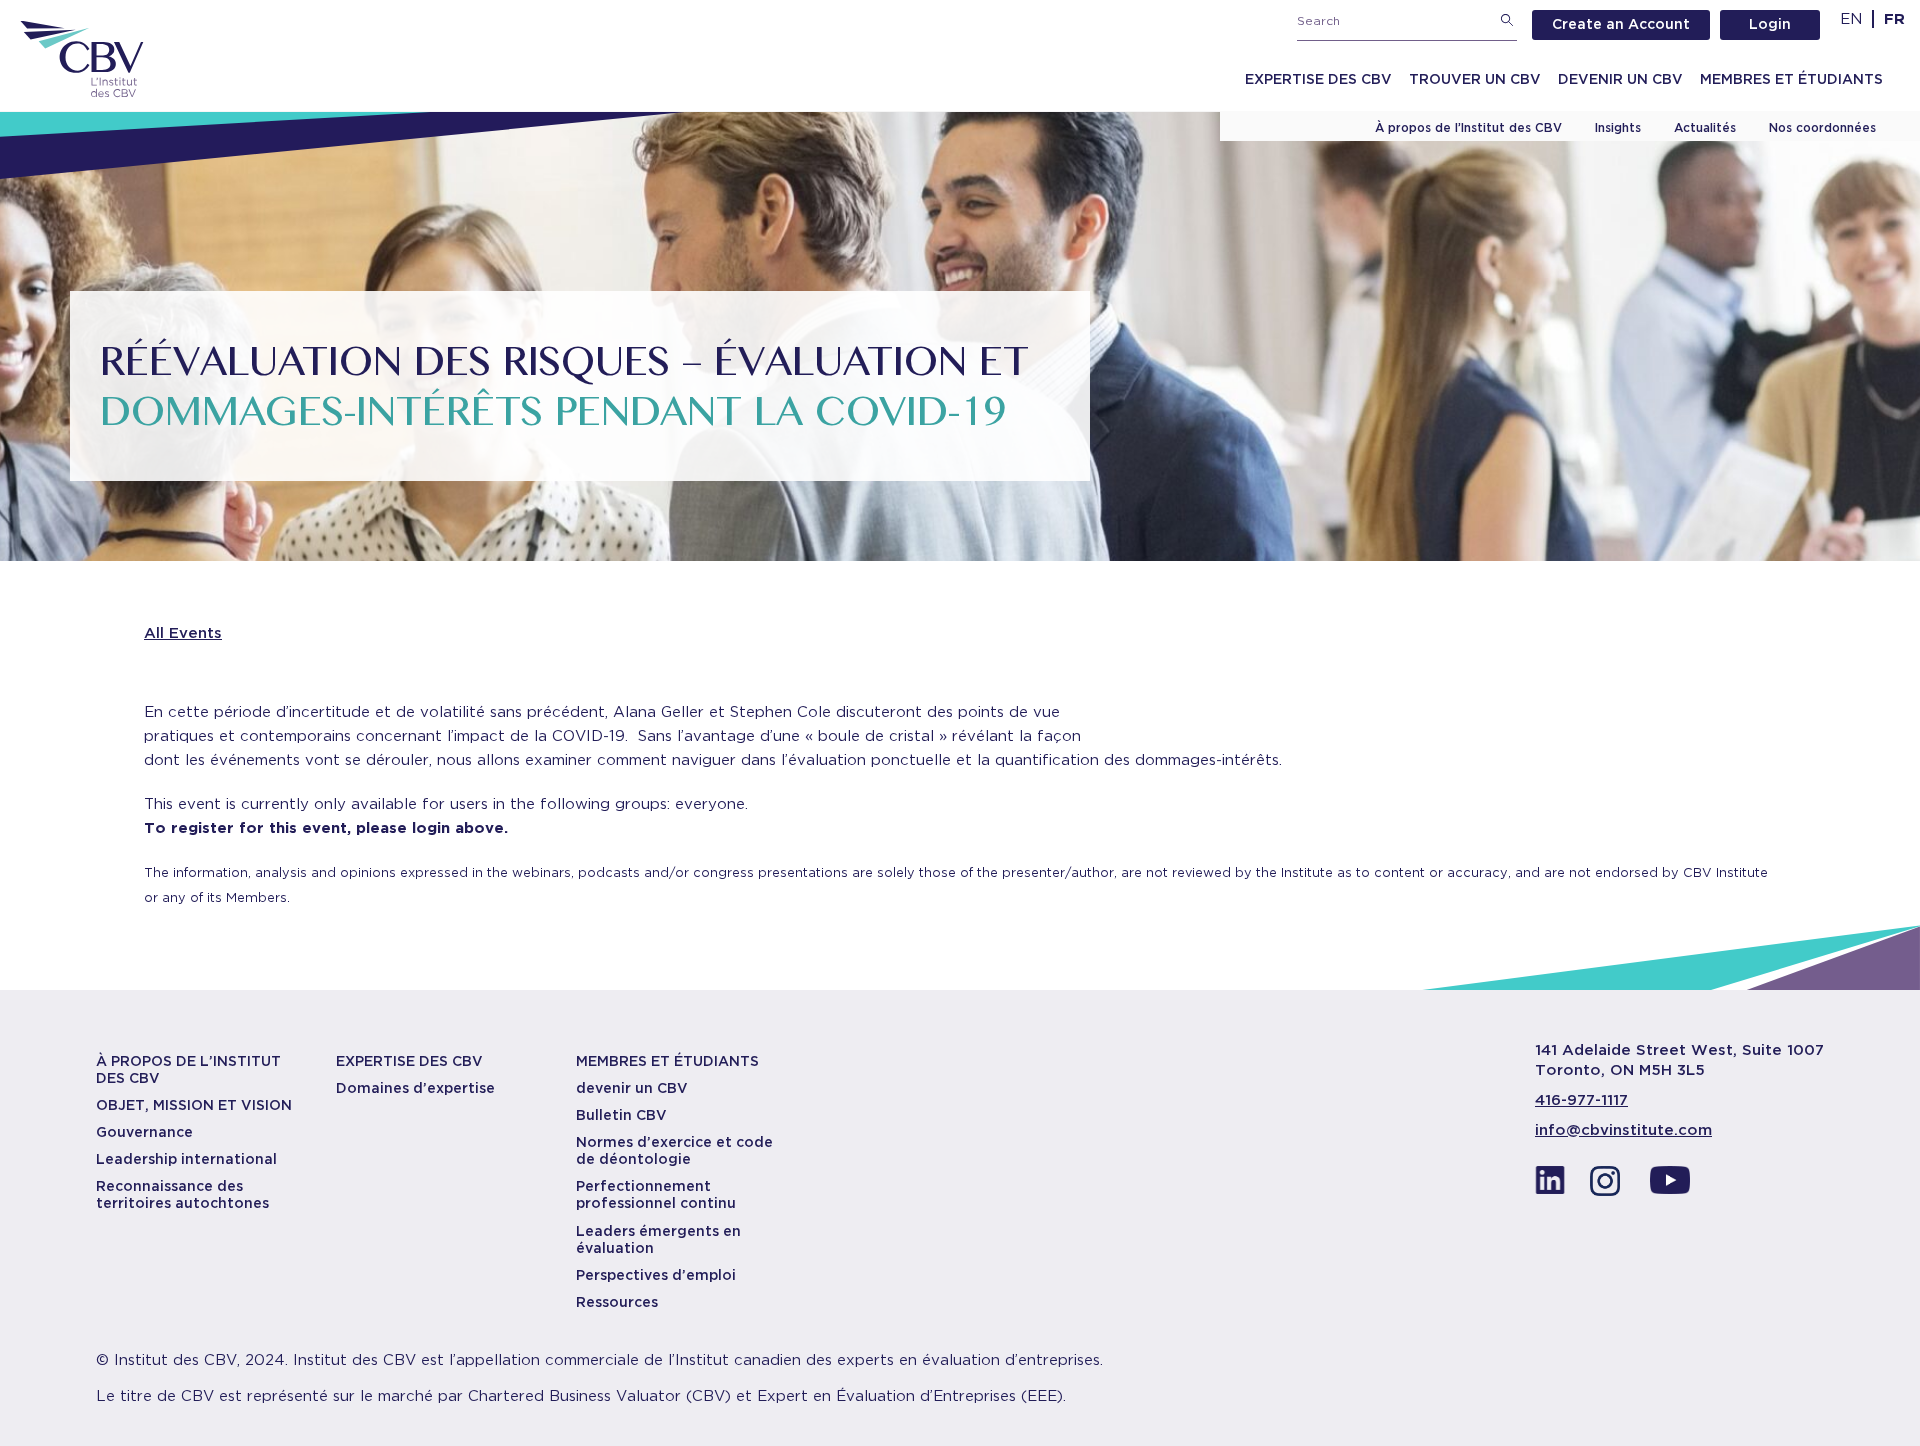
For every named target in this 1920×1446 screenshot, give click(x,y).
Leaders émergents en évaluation (658, 1239)
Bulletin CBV (621, 1115)
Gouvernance (144, 1132)
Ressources (617, 1302)
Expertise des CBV (1318, 79)
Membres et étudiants (1791, 79)
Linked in (1550, 1186)
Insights (1618, 127)
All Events (183, 633)
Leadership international (186, 1159)
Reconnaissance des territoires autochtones (182, 1194)
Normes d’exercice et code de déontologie (674, 1150)
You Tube (1670, 1186)
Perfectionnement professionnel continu (656, 1194)
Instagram (1610, 1186)
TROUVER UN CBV (1475, 79)
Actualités (1705, 127)
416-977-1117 (1581, 1100)
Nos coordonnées (1822, 127)
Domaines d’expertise (415, 1088)
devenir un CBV (632, 1088)
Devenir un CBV (1620, 79)
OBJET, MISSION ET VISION (194, 1105)
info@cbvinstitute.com (1623, 1130)
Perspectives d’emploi (656, 1275)
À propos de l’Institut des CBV (1468, 127)
